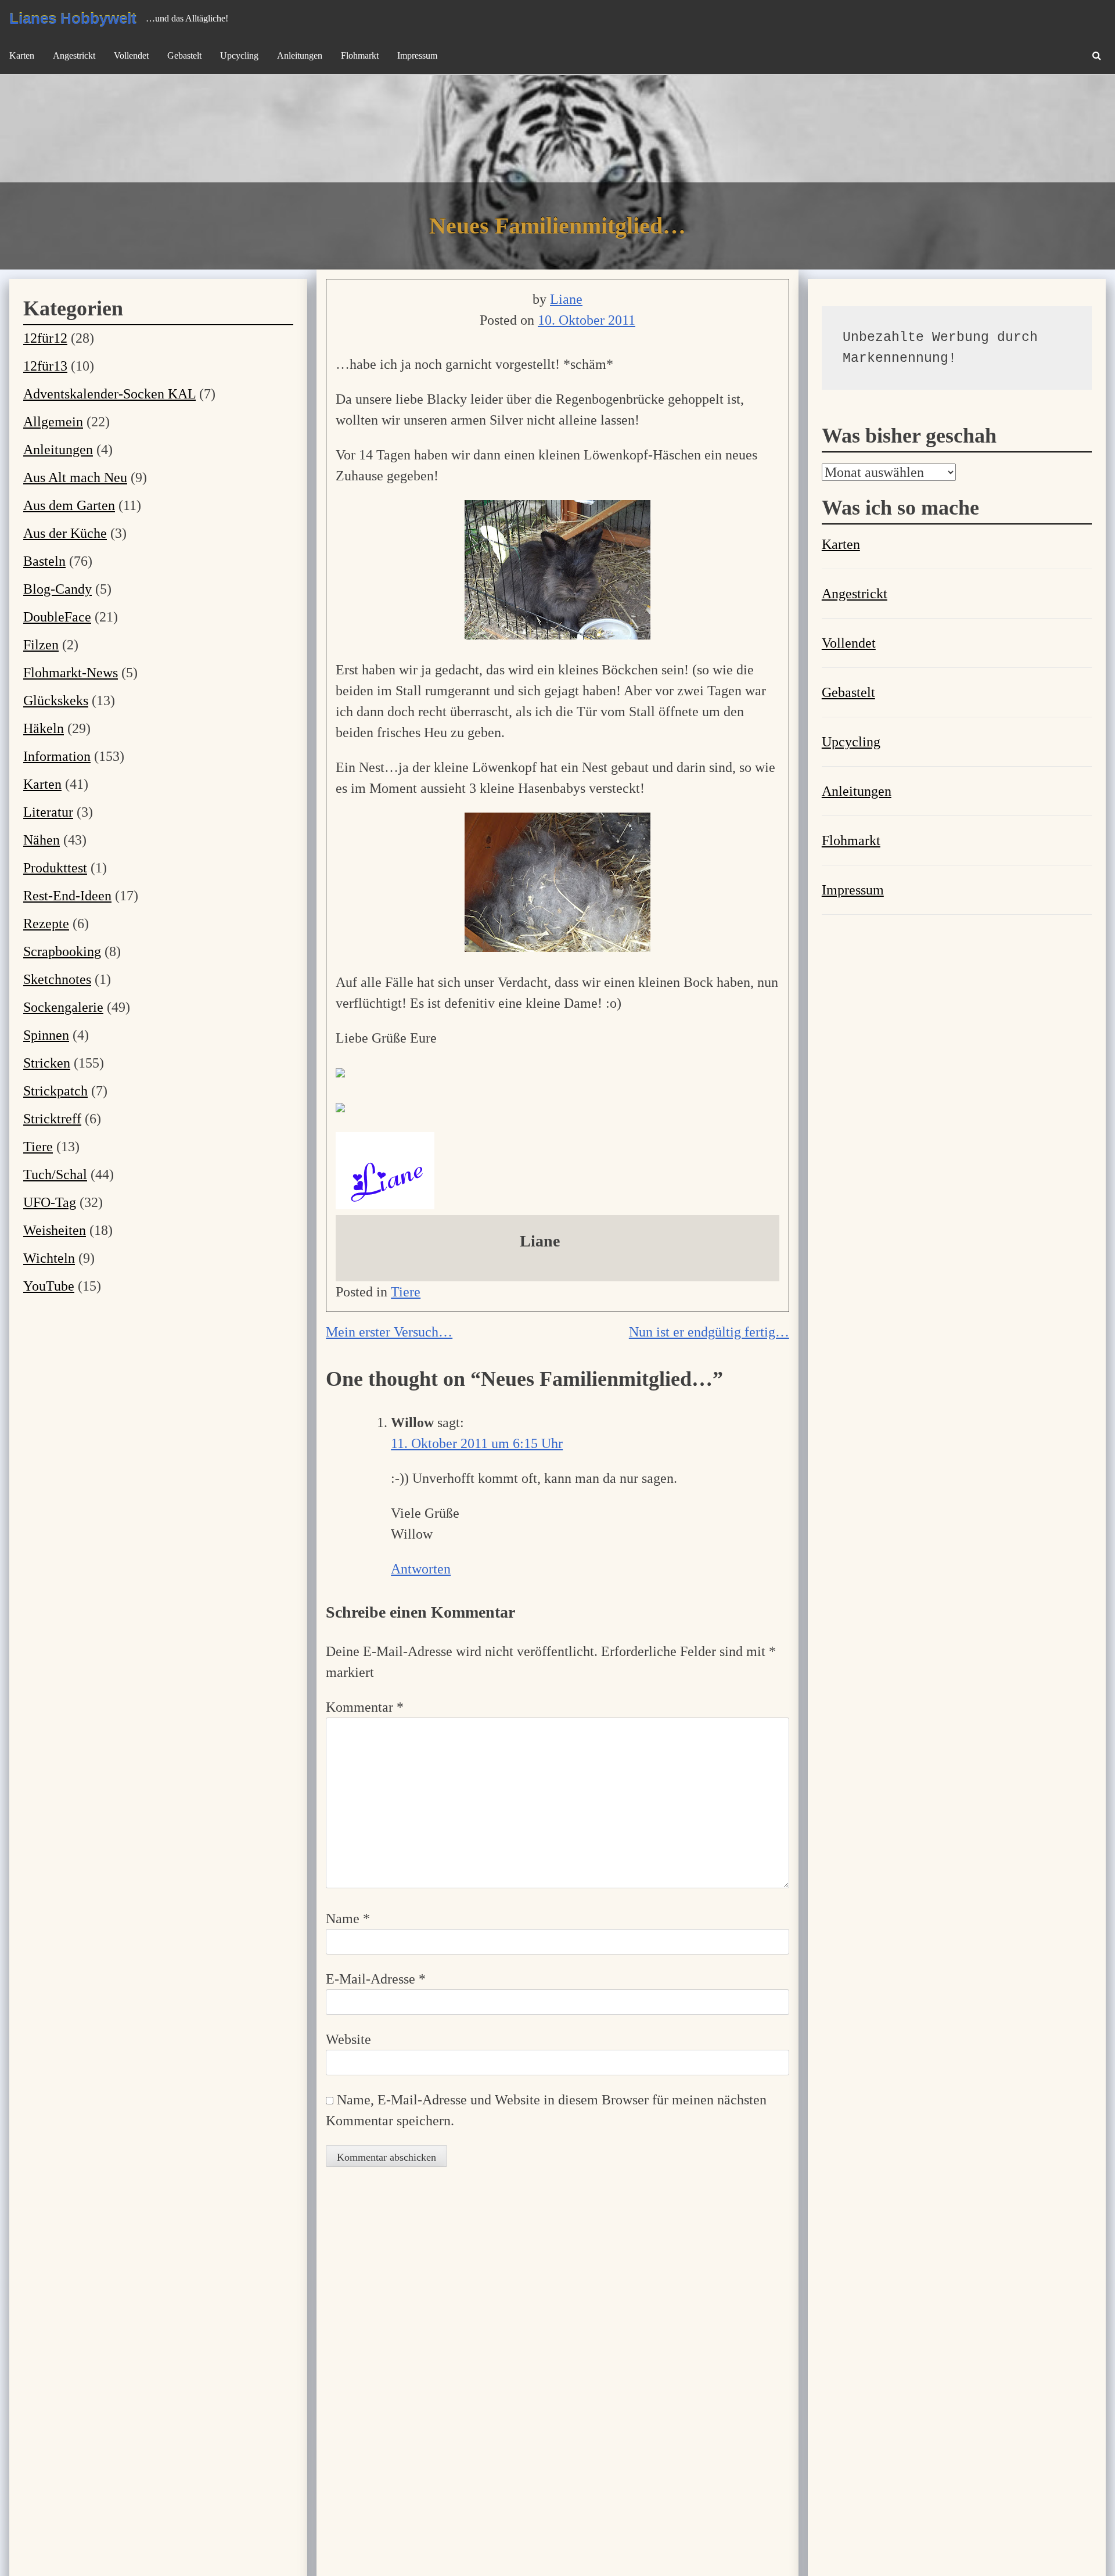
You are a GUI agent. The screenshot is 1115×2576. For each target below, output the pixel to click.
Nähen (42, 840)
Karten (22, 55)
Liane (566, 299)
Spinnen (46, 1035)
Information (57, 756)
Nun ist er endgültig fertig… (709, 1332)
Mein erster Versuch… (389, 1332)
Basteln (44, 561)
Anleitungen (300, 55)
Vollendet (131, 55)
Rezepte (46, 924)
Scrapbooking (62, 951)
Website (348, 2039)
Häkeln (44, 728)
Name (348, 1918)
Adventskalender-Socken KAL (109, 394)
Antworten (421, 1569)
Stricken (47, 1063)
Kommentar (365, 1707)
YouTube (49, 1286)
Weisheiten (55, 1230)
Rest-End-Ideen (67, 896)
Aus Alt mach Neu (75, 477)
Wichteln (49, 1258)
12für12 (45, 338)
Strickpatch (55, 1091)
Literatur (48, 812)
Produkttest (55, 868)
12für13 (45, 366)
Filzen (41, 645)
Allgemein (53, 422)
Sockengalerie (63, 1007)
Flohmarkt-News (71, 673)
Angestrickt (74, 55)
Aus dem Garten (69, 505)
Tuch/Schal (55, 1174)
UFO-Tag (50, 1202)
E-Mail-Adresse (376, 1979)
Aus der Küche (65, 533)
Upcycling (239, 55)
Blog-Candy (57, 589)
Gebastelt (184, 55)
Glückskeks (56, 700)
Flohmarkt (360, 55)
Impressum (417, 55)
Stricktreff (52, 1119)
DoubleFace (57, 617)
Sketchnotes (57, 979)
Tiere (406, 1292)
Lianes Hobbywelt (73, 19)
